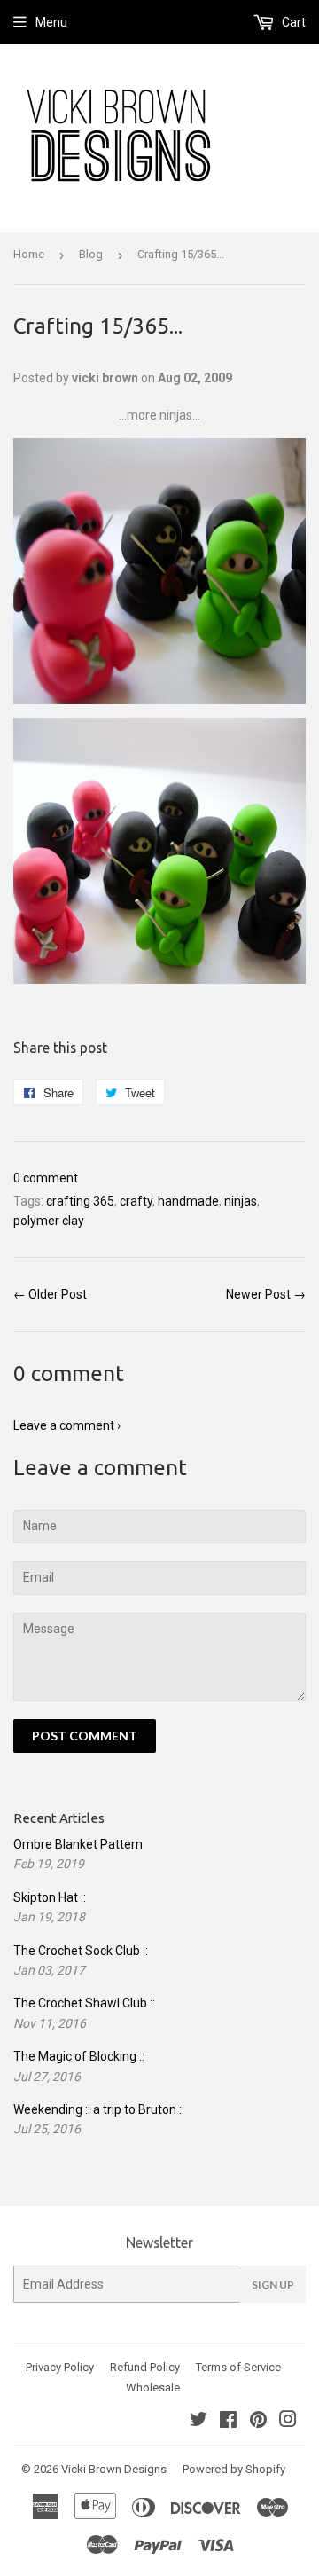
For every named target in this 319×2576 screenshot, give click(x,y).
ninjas (241, 1201)
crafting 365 (80, 1201)
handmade (188, 1201)
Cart (292, 22)
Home (29, 254)
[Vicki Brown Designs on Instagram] (288, 2422)
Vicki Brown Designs (114, 2469)
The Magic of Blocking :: (79, 2056)
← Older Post (50, 1294)
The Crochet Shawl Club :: (84, 2003)
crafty (136, 1201)
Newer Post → (266, 1294)
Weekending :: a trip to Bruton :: (99, 2109)
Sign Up (273, 2285)
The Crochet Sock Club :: (81, 1951)
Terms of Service (238, 2367)
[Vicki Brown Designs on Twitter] (198, 2422)
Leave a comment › (67, 1425)
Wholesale (153, 2388)
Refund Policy (145, 2367)
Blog (91, 254)
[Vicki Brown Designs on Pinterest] (258, 2422)
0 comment (46, 1178)
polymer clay (49, 1221)
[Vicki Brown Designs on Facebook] (228, 2422)
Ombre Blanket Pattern (78, 1844)
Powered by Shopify (234, 2469)
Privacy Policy (60, 2367)
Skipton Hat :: (50, 1897)
